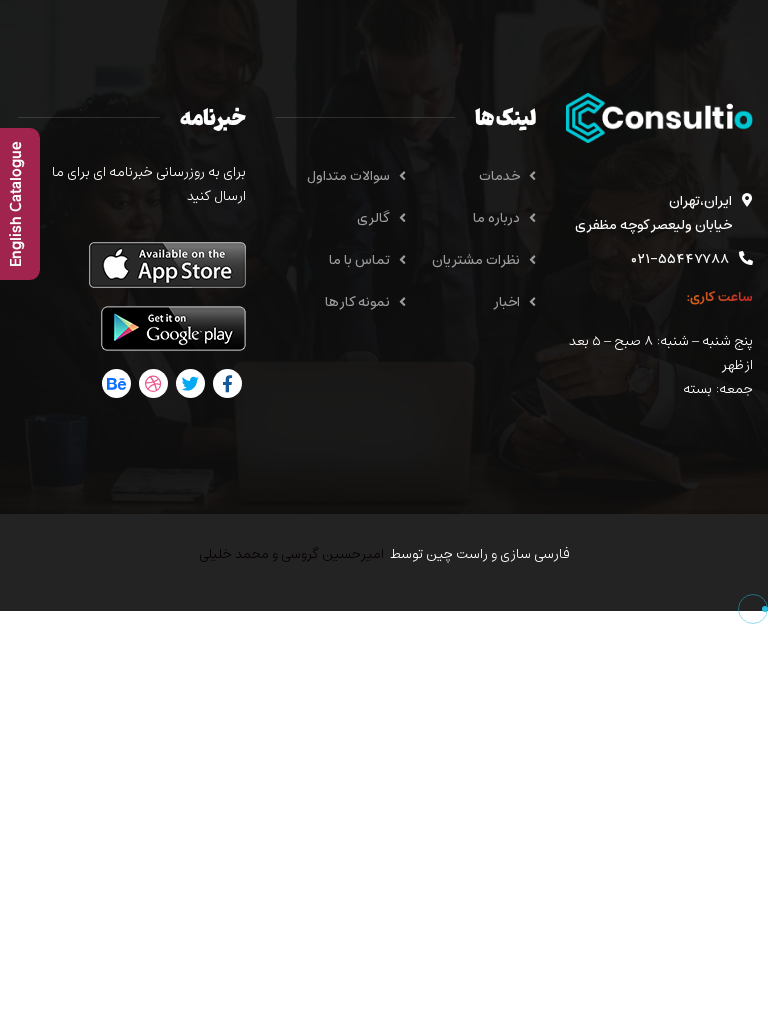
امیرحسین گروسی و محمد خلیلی (291, 554)
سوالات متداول (348, 176)
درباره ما (496, 218)
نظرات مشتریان (476, 260)
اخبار (506, 302)
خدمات (499, 176)
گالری (373, 218)
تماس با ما (359, 260)
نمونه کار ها (357, 302)
